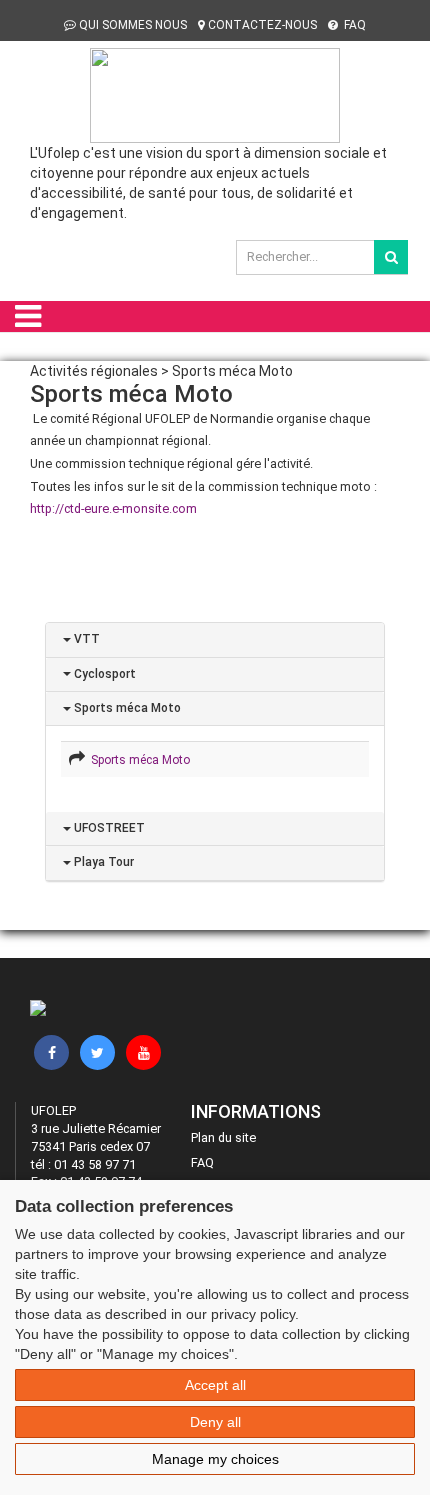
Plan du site (223, 1137)
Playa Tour (102, 862)
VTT (85, 639)
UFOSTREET (108, 828)
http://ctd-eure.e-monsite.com (113, 508)
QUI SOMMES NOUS (133, 25)
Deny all (215, 1422)
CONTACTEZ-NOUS (262, 25)
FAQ (353, 25)
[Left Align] (391, 257)
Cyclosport (103, 674)
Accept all (215, 1385)
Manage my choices (215, 1459)
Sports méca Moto (126, 708)
